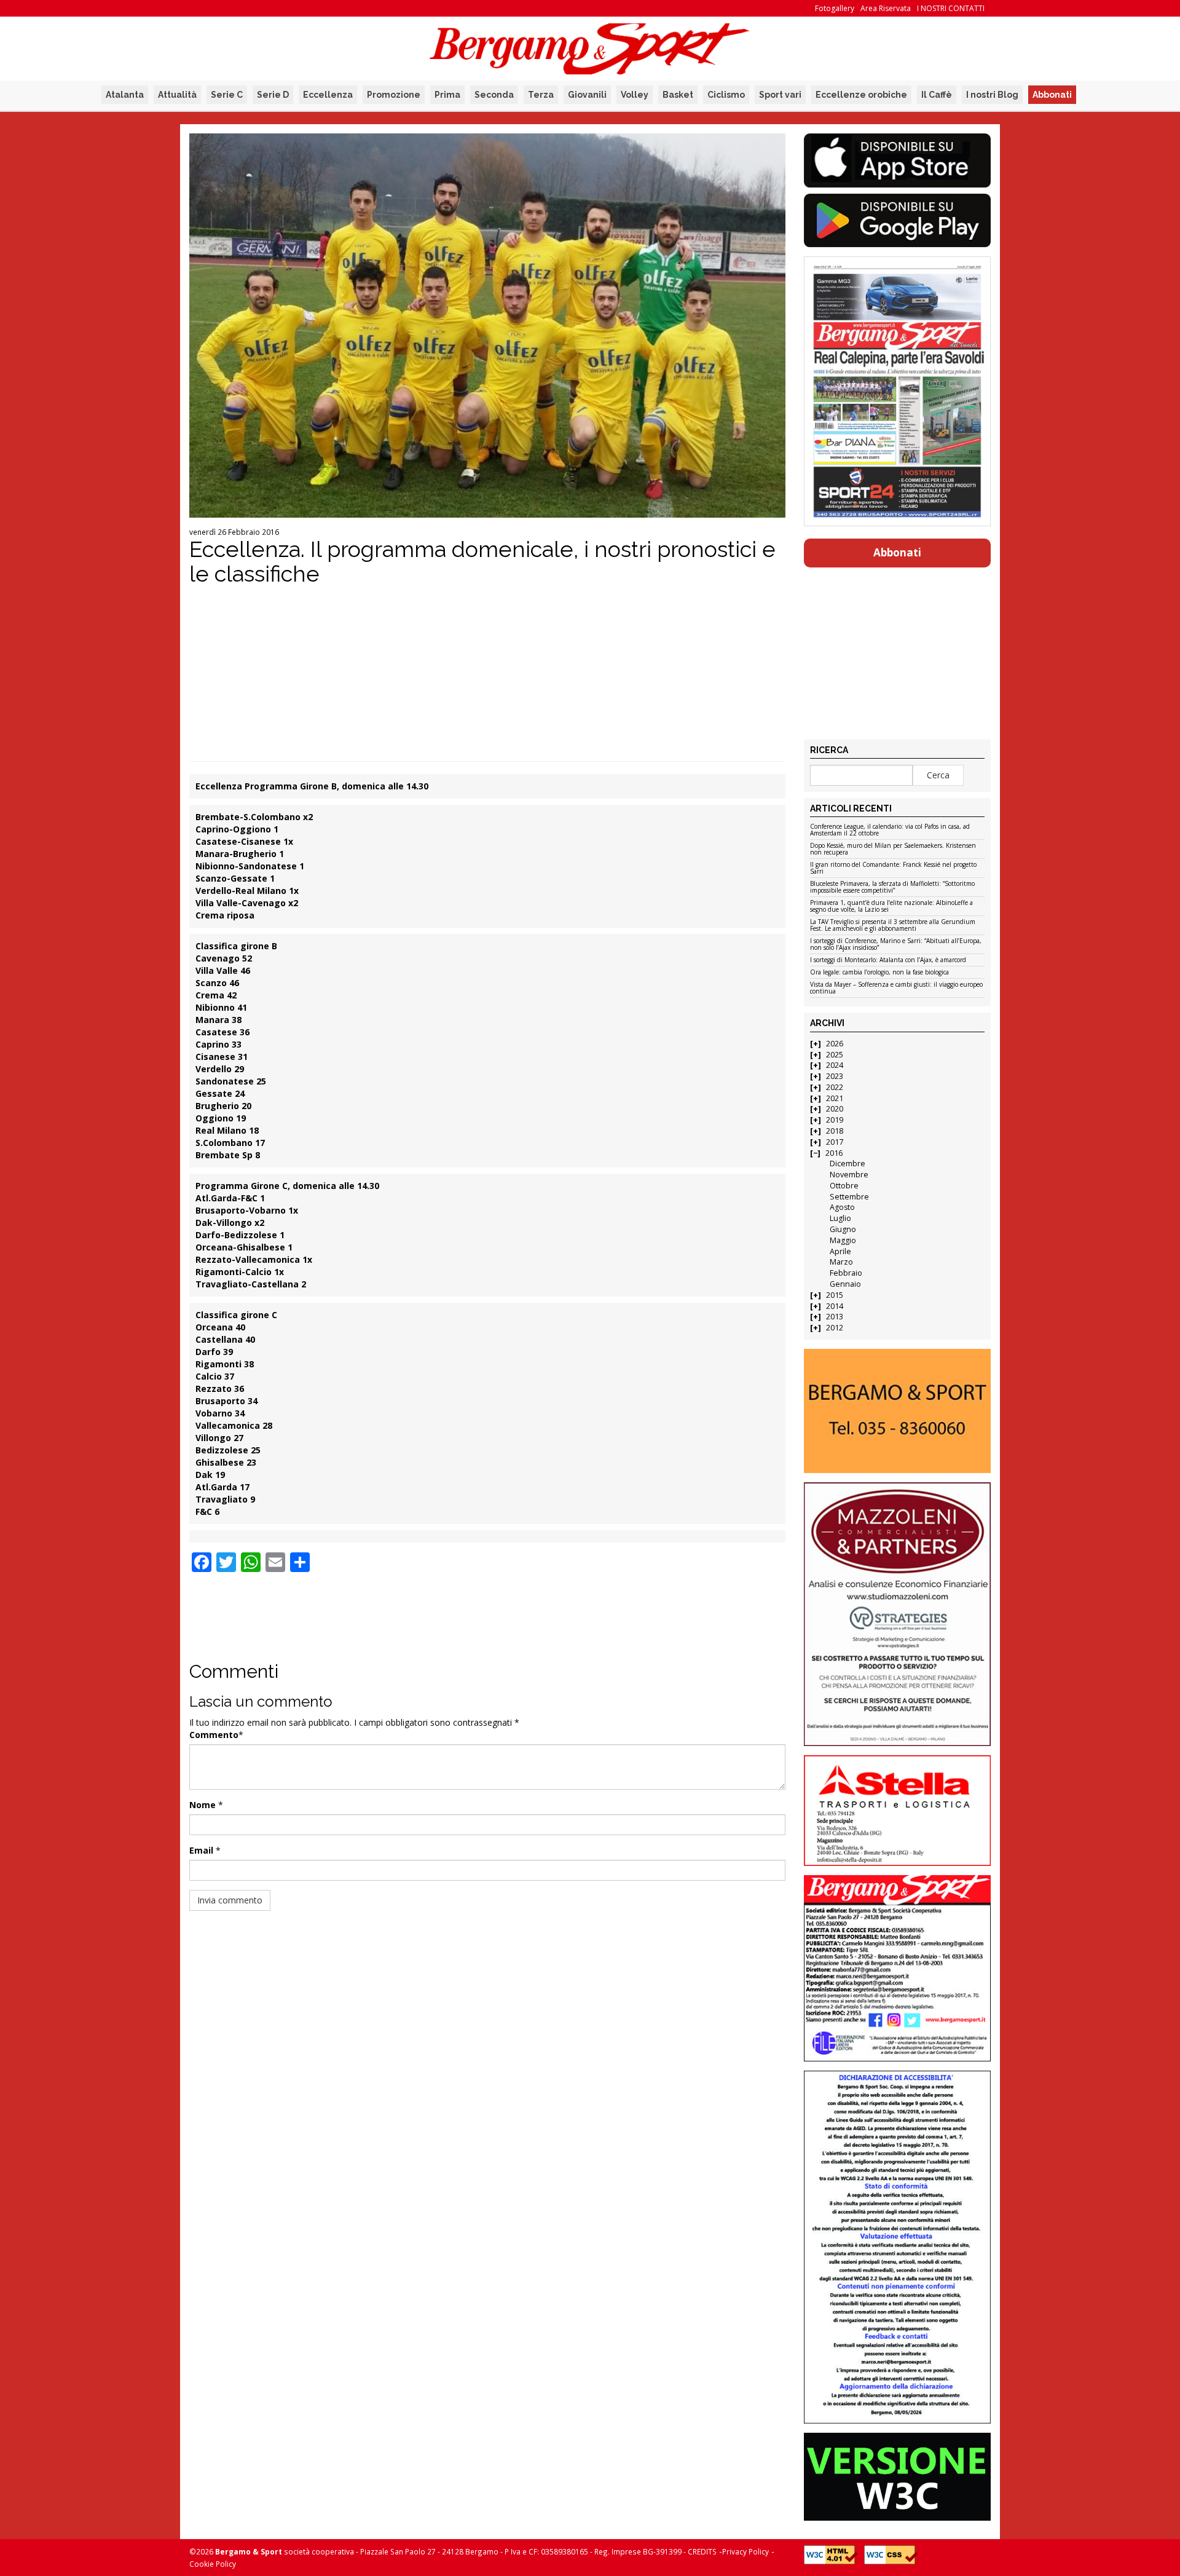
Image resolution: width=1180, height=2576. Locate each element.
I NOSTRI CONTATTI (951, 8)
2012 (835, 1328)
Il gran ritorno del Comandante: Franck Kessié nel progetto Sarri (893, 868)
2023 (835, 1076)
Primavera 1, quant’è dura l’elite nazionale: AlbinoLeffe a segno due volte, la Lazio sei (891, 907)
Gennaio (845, 1284)
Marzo (841, 1262)
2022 (835, 1087)
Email (201, 1850)
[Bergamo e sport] (897, 1411)
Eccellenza (328, 95)
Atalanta (125, 95)
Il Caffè (937, 95)
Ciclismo (726, 95)
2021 (835, 1098)
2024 (835, 1065)
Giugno (843, 1229)
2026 (835, 1044)
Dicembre (848, 1164)
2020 (835, 1109)
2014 (835, 1306)
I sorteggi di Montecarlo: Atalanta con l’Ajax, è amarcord (888, 960)
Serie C (227, 95)
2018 (835, 1131)
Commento (214, 1735)
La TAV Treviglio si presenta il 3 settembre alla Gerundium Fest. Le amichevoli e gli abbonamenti (893, 926)
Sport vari (780, 95)
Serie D (273, 95)
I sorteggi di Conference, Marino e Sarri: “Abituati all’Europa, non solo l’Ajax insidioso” (896, 945)
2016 (834, 1153)
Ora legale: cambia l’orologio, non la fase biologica (879, 973)
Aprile (840, 1251)
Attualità (177, 95)
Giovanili (587, 95)
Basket (678, 95)
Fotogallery (835, 8)
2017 (835, 1142)
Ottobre (844, 1186)
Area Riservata (886, 8)
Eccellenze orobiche (861, 95)
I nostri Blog (992, 95)
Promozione (394, 95)
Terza (541, 95)
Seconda (494, 95)
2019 (835, 1120)
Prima (447, 95)
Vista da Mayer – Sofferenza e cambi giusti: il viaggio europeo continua (896, 988)
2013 (835, 1317)
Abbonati (1052, 95)
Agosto (842, 1207)
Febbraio (846, 1273)
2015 (835, 1295)
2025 (835, 1055)
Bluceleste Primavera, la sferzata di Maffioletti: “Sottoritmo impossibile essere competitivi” (892, 887)
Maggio (843, 1240)
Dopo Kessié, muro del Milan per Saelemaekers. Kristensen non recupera (893, 849)
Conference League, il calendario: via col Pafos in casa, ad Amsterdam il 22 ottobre (890, 830)
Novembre (849, 1175)
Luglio (840, 1218)
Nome (203, 1805)
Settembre (849, 1197)
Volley (635, 95)
